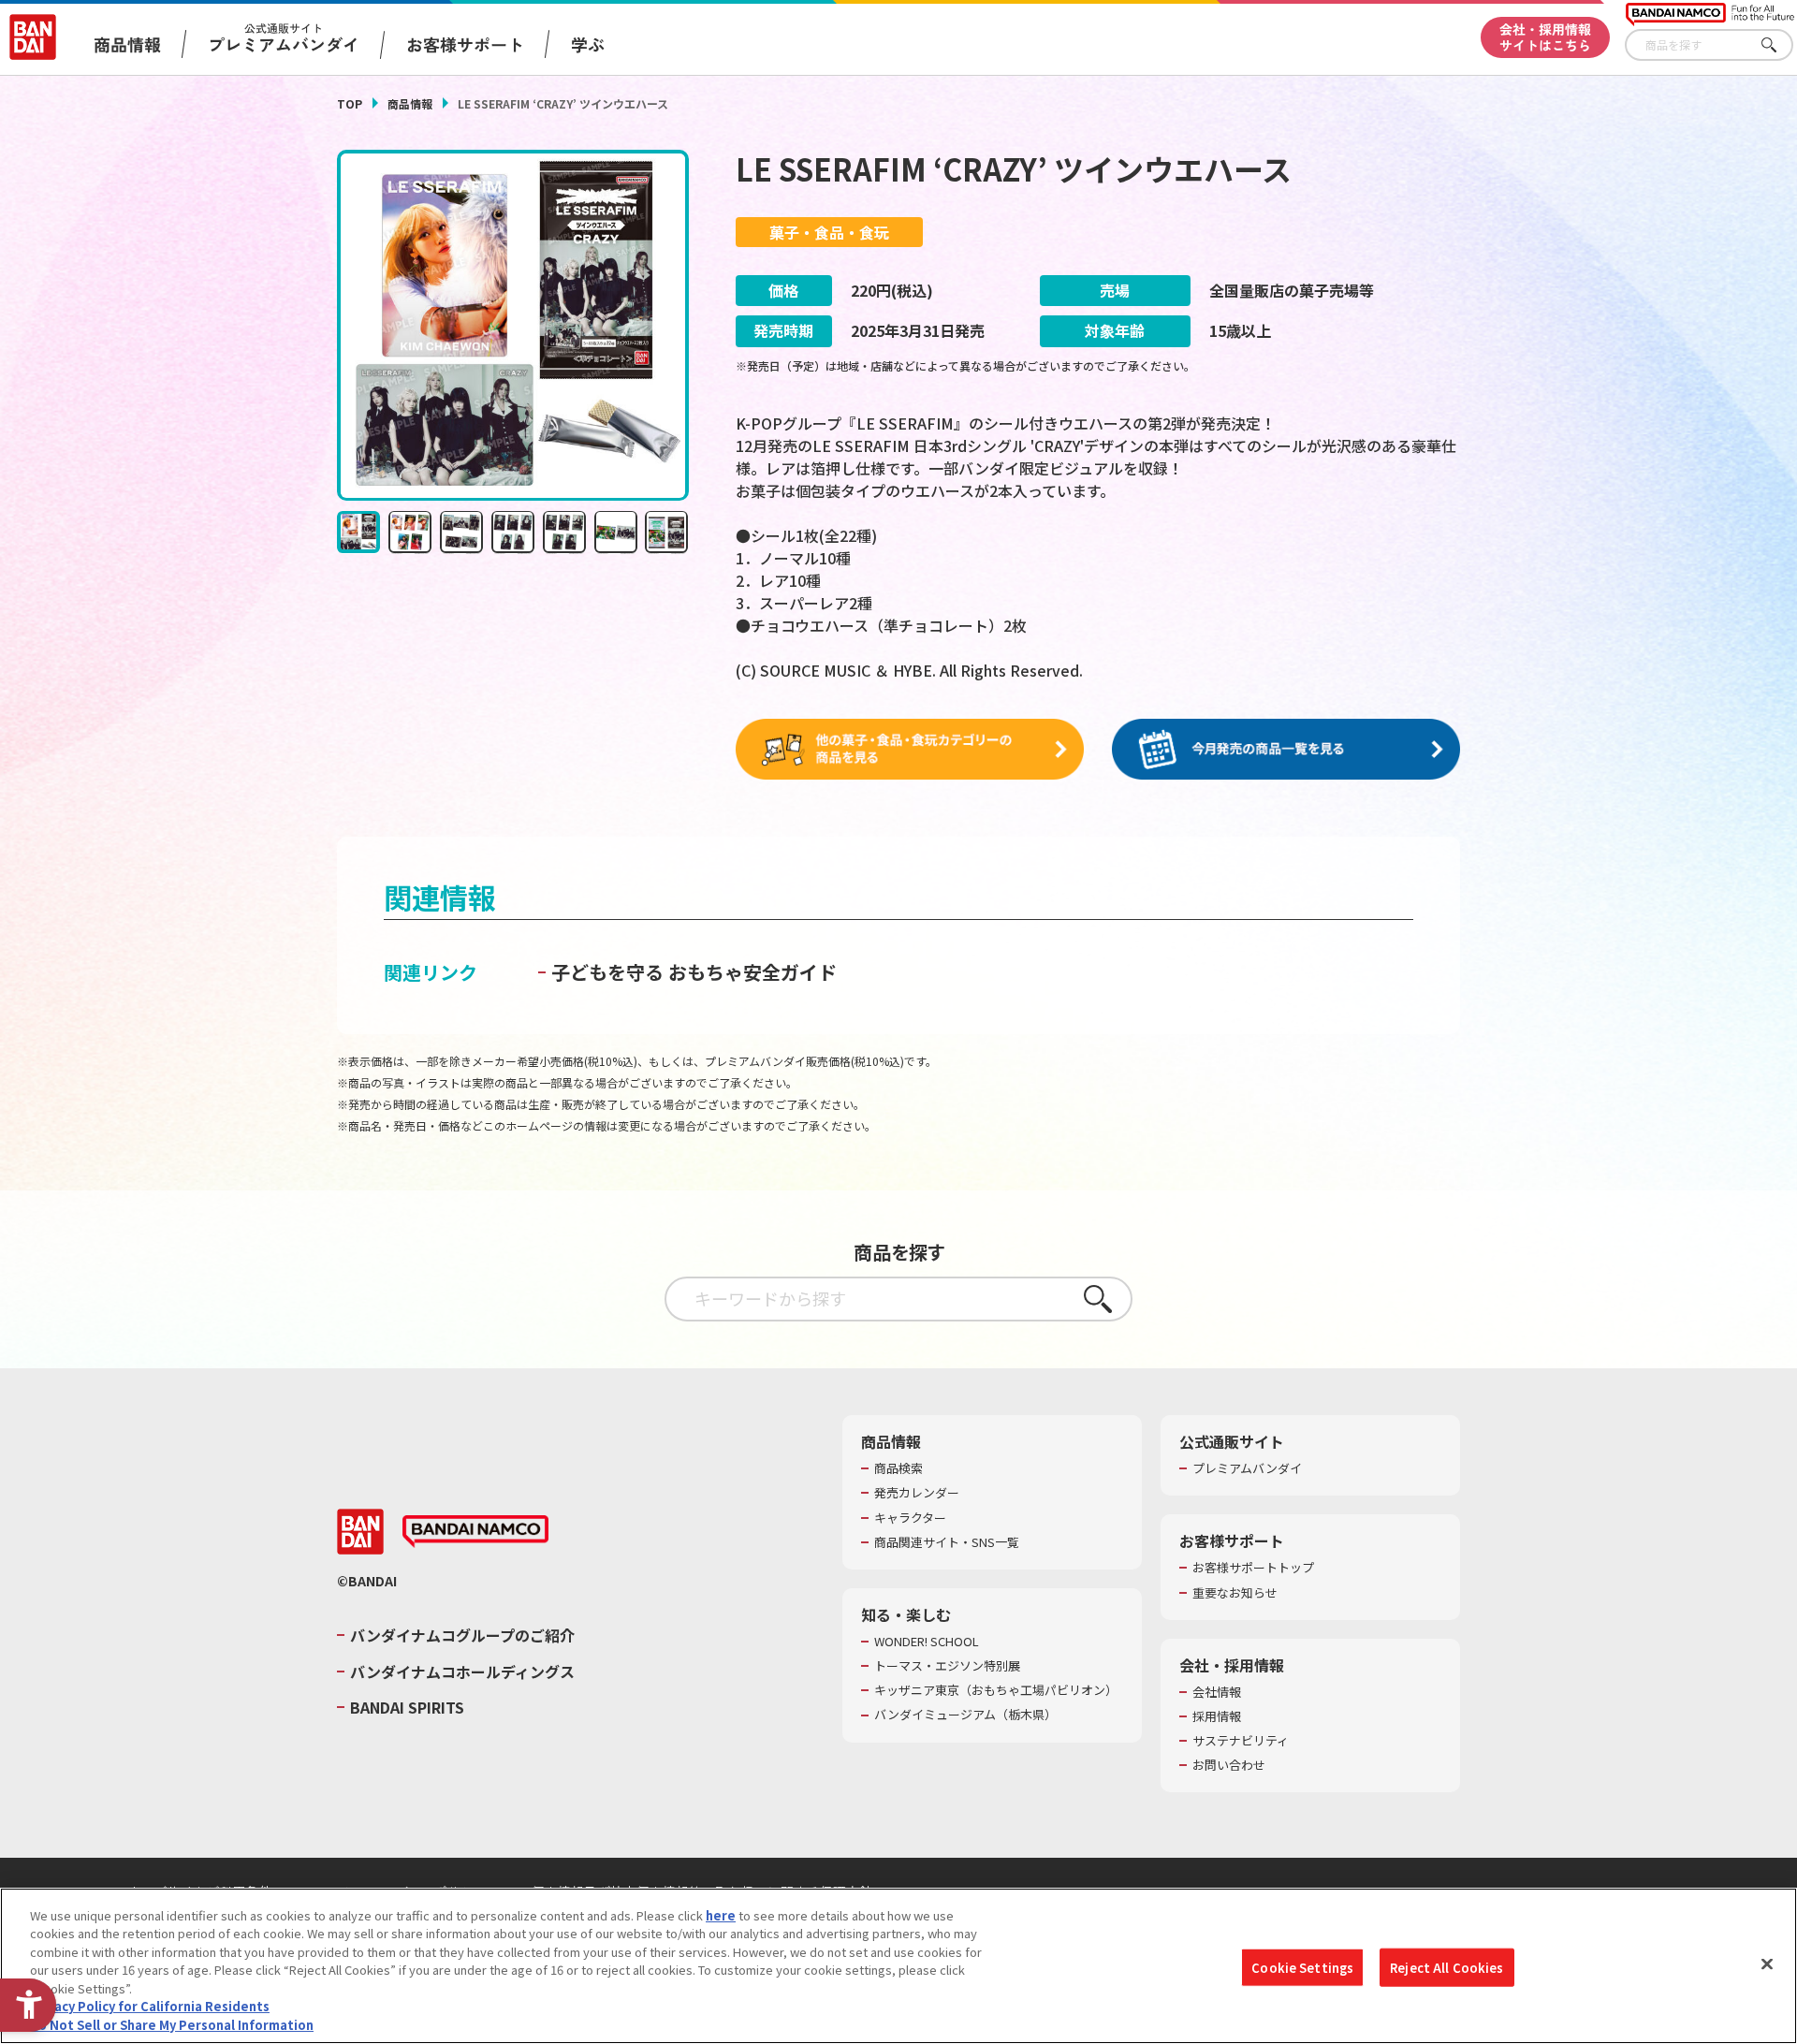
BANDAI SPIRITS (407, 1707)
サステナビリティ (1241, 1741)
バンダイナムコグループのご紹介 (462, 1635)
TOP (350, 103)
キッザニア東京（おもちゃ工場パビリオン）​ (996, 1690)
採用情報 (1217, 1716)
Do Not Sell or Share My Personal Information (172, 2025)
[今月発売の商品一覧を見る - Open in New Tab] (1286, 750)
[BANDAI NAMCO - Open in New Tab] (475, 1532)
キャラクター (910, 1518)
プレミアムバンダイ (1247, 1468)
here (721, 1915)
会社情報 (1217, 1692)
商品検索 (898, 1468)
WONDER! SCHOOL (927, 1642)
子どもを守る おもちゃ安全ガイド (694, 972)
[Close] (1767, 1964)
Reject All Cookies (1446, 1967)
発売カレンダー (917, 1493)
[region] (898, 1966)
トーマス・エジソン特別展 (947, 1666)
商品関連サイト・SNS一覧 (947, 1542)
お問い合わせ (1229, 1765)
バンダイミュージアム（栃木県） (965, 1715)
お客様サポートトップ (1253, 1568)
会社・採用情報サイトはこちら (1545, 37)
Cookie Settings (1302, 1967)
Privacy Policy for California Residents (150, 2007)
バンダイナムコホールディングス (462, 1672)
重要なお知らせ (1235, 1593)
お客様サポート (465, 44)
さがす (1779, 45)
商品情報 (410, 103)
